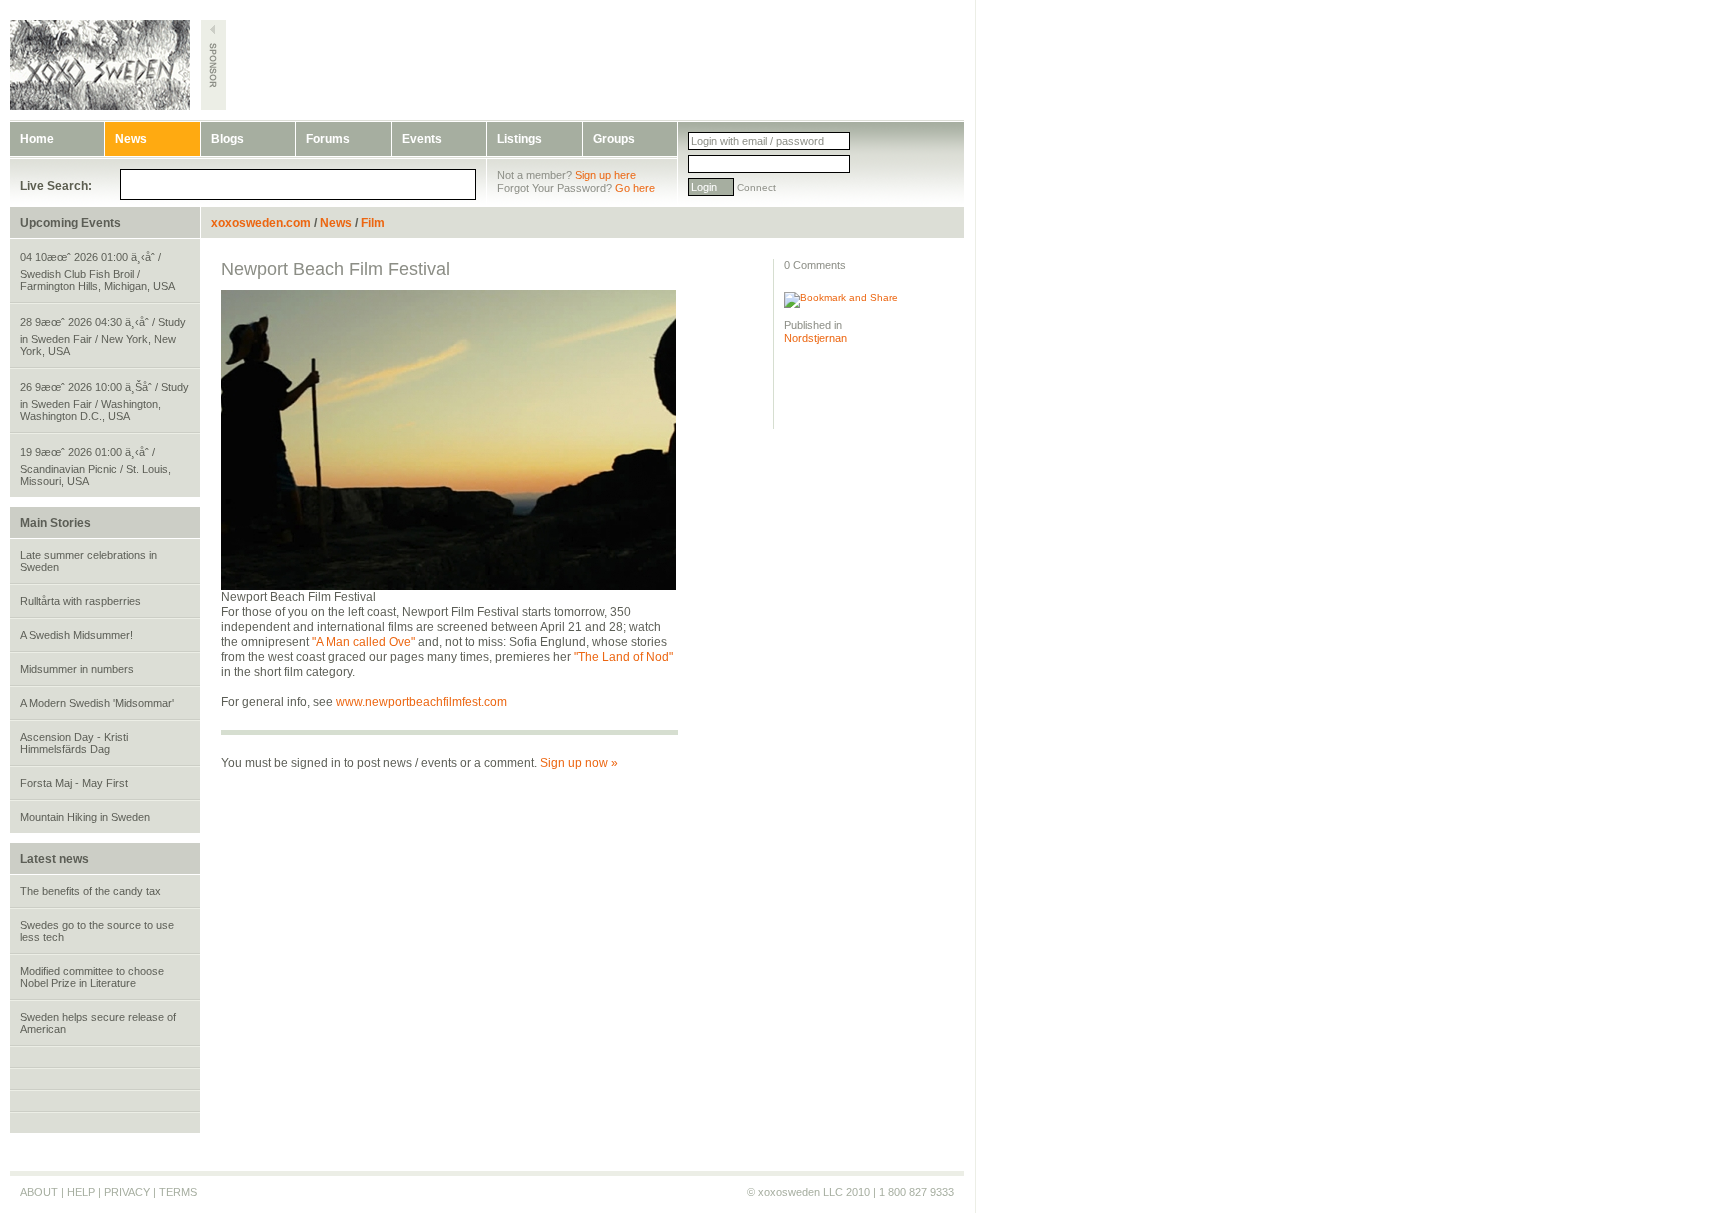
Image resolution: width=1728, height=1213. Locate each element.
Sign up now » (579, 763)
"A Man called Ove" (363, 642)
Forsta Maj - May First (74, 783)
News (131, 139)
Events (422, 139)
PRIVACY (127, 1192)
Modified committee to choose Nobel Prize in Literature (92, 977)
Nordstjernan (815, 338)
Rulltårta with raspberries (80, 601)
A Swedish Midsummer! (76, 635)
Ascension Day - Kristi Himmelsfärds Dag (74, 743)
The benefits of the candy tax (90, 891)
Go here (635, 188)
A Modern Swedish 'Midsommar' (97, 703)
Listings (519, 139)
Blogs (227, 139)
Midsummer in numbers (77, 669)
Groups (614, 139)
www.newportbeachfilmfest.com (421, 702)
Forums (328, 139)
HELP (81, 1192)
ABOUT (39, 1192)
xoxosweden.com (261, 223)
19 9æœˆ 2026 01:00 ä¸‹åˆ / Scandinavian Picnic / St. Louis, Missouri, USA (95, 466)
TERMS (178, 1192)
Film (373, 223)
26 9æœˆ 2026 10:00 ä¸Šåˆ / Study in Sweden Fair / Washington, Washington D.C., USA (104, 401)
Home (37, 139)
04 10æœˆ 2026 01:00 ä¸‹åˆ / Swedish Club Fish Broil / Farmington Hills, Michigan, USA (97, 271)
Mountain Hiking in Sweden (85, 817)
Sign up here (605, 175)
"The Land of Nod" (623, 657)
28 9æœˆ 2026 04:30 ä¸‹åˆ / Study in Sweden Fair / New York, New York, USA (103, 336)
